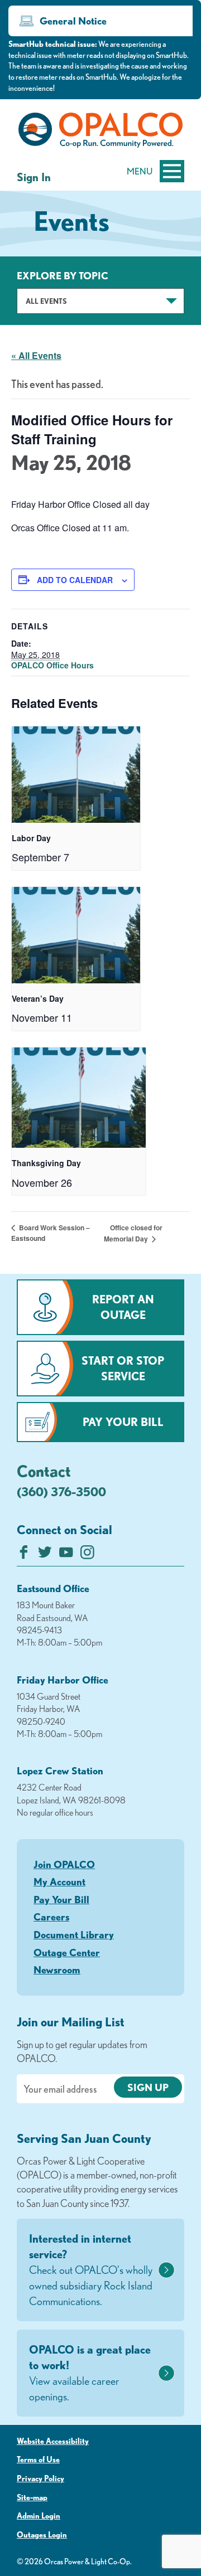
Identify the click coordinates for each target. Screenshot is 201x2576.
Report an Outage (123, 1307)
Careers (51, 1917)
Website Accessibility (53, 2441)
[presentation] (76, 775)
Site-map (32, 2497)
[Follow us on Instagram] (87, 1555)
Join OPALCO (64, 1864)
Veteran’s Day (38, 998)
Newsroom (57, 1969)
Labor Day (31, 838)
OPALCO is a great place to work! (90, 2373)
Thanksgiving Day (46, 1163)
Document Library (74, 1934)
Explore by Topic (63, 275)
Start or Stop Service (123, 1368)
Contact (44, 1471)
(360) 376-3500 (61, 1491)
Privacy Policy (40, 2478)
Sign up (148, 2087)
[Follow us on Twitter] (45, 1555)
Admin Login (39, 2516)
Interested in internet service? (91, 2270)
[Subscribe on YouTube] (66, 1555)
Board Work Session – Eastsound (51, 1233)
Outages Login (42, 2535)
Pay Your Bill (123, 1422)
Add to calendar (75, 580)
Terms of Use (38, 2459)
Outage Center (67, 1952)
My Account (59, 1881)
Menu (140, 171)
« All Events (36, 355)
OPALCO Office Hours (52, 665)
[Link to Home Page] (100, 132)
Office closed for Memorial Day (133, 1233)
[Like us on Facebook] (24, 1555)
